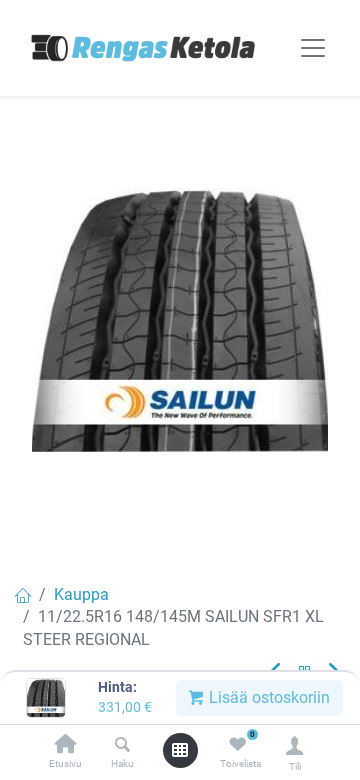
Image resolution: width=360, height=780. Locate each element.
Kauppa (81, 594)
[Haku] (122, 745)
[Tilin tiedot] (294, 745)
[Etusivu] (66, 745)
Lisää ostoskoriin (267, 697)
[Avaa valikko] (180, 750)
